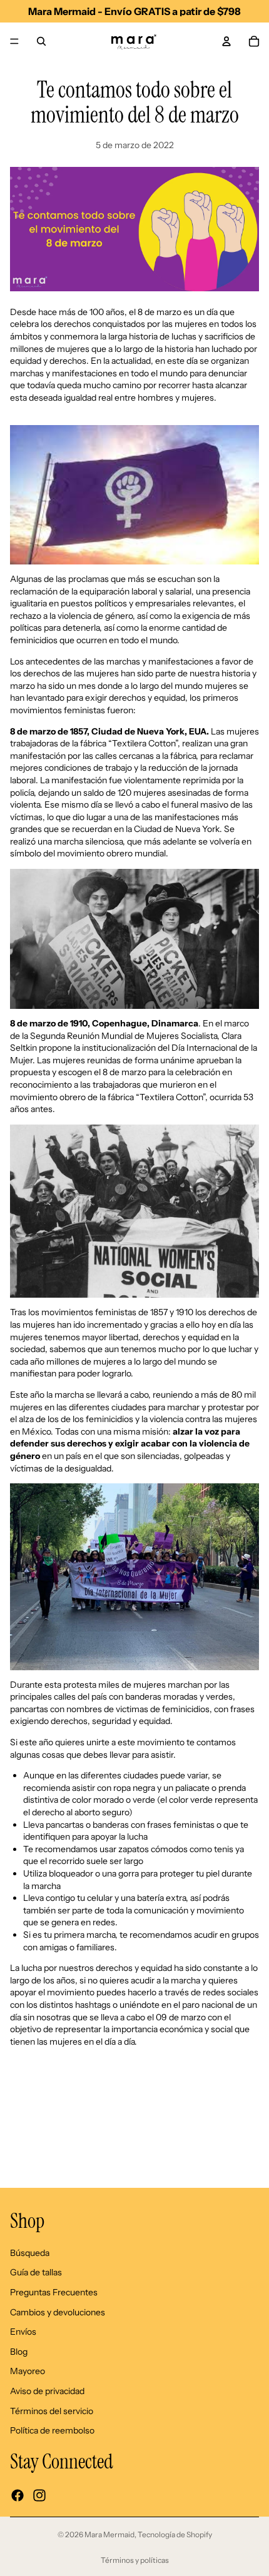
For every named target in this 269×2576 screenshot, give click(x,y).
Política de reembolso (52, 2430)
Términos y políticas (135, 2560)
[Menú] (14, 41)
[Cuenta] (226, 41)
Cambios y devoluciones (58, 2312)
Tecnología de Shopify (175, 2534)
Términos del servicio (52, 2411)
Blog (19, 2352)
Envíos (23, 2332)
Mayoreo (28, 2372)
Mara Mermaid (109, 2534)
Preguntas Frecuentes (54, 2292)
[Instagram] (39, 2495)
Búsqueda (30, 2253)
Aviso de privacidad (47, 2391)
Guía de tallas (36, 2273)
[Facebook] (18, 2495)
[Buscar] (41, 41)
